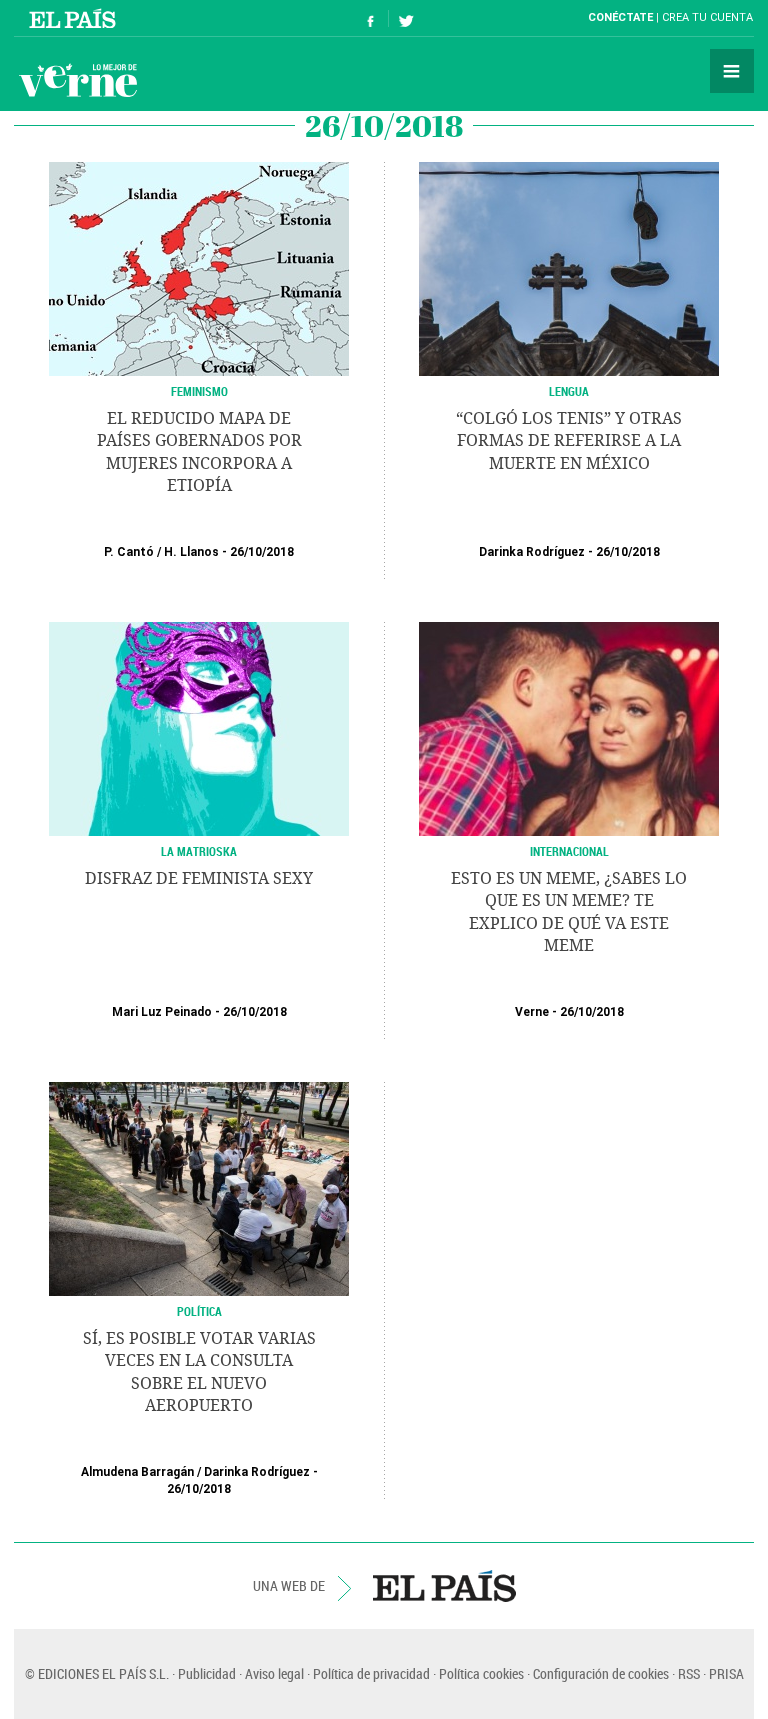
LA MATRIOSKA (199, 851)
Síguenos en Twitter (406, 18)
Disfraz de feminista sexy (199, 878)
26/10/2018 (262, 552)
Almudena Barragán (137, 1472)
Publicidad (207, 1673)
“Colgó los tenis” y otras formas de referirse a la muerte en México (569, 441)
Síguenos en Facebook (371, 18)
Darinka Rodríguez (532, 552)
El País (75, 18)
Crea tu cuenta (707, 17)
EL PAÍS (444, 1586)
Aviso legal (274, 1673)
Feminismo (199, 391)
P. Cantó (129, 552)
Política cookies (481, 1673)
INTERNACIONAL (569, 851)
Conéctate (620, 17)
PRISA (726, 1673)
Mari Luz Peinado (162, 1012)
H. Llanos (191, 552)
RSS (689, 1673)
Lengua (569, 391)
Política (199, 1311)
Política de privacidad (371, 1673)
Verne (78, 80)
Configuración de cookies (601, 1673)
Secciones (732, 71)
